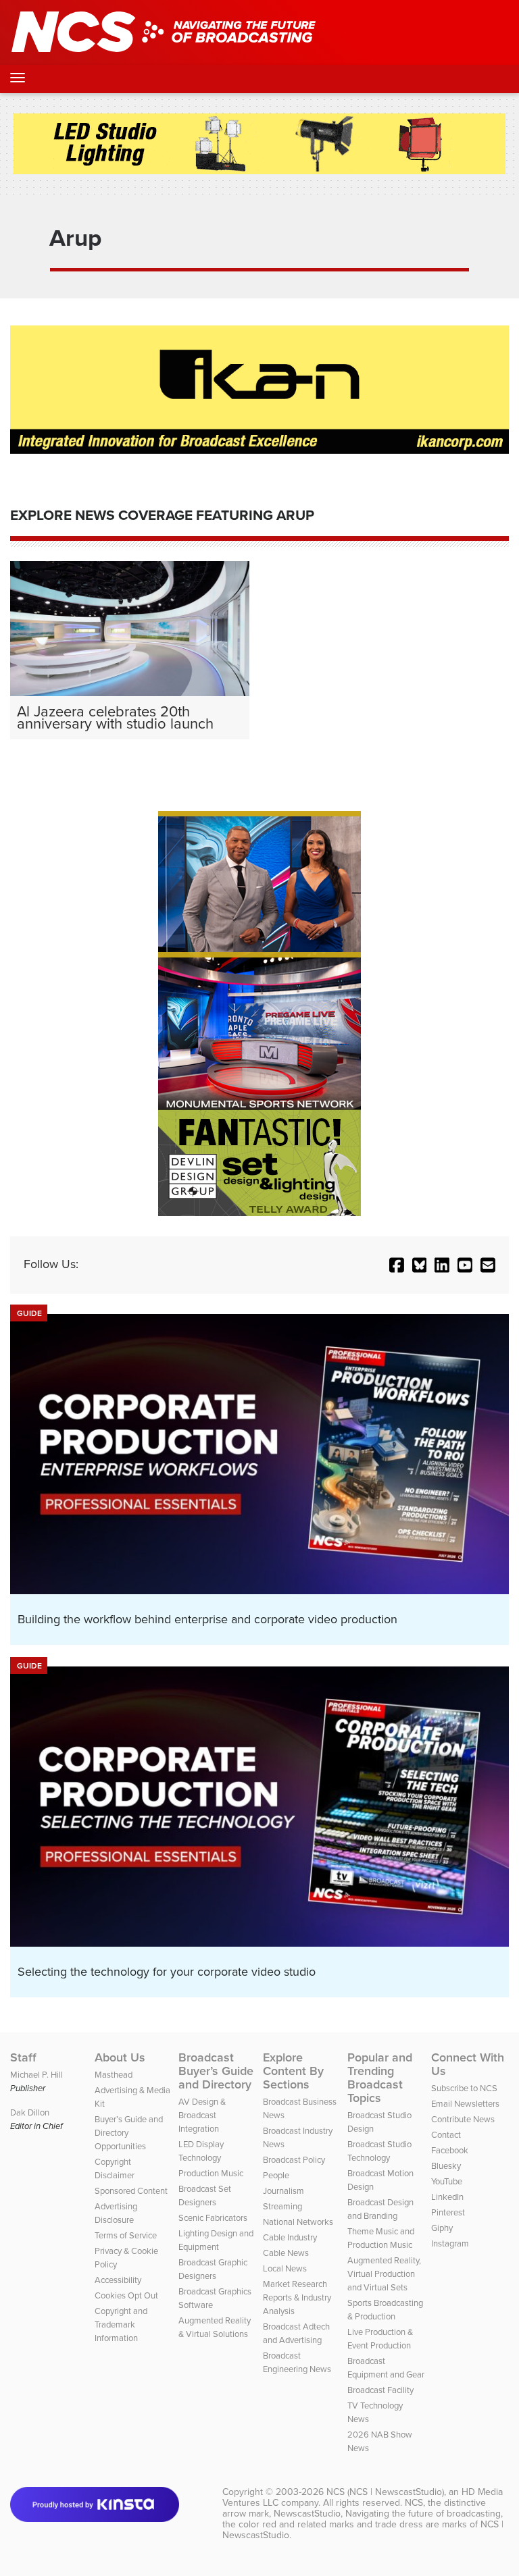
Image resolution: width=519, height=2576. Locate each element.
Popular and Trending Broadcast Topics (380, 2078)
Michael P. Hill (36, 2075)
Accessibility (118, 2280)
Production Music (211, 2173)
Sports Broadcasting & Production (385, 2310)
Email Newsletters (465, 2104)
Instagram (450, 2243)
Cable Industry (290, 2237)
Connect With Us (468, 2064)
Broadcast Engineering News (297, 2362)
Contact (446, 2135)
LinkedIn (447, 2197)
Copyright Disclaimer (115, 2168)
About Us (120, 2057)
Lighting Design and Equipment (216, 2240)
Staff (23, 2057)
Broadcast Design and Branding (380, 2209)
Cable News (286, 2253)
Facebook (450, 2150)
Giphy (442, 2228)
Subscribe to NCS (464, 2088)
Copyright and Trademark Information (121, 2324)
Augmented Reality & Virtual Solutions (215, 2327)
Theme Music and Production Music (381, 2238)
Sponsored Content (131, 2191)
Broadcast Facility (380, 2390)
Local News (285, 2268)
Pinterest (448, 2212)
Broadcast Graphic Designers (213, 2269)
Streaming (282, 2206)
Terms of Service (126, 2235)
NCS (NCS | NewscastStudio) (385, 2492)
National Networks (298, 2222)
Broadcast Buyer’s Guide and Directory (216, 2071)
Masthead (114, 2075)
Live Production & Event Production (380, 2339)
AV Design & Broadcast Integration (202, 2115)
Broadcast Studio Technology (379, 2151)
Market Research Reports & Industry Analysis (297, 2297)
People (276, 2175)
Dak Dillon (30, 2112)
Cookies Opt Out (126, 2295)
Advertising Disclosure (116, 2213)
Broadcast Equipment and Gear (386, 2368)
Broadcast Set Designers (205, 2196)
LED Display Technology (201, 2151)
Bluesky (446, 2166)
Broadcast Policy (294, 2160)
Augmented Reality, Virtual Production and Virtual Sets (384, 2274)
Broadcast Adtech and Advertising (296, 2333)
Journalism (283, 2191)
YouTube (447, 2181)
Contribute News (463, 2119)
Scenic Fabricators (213, 2218)
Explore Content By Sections (293, 2071)
